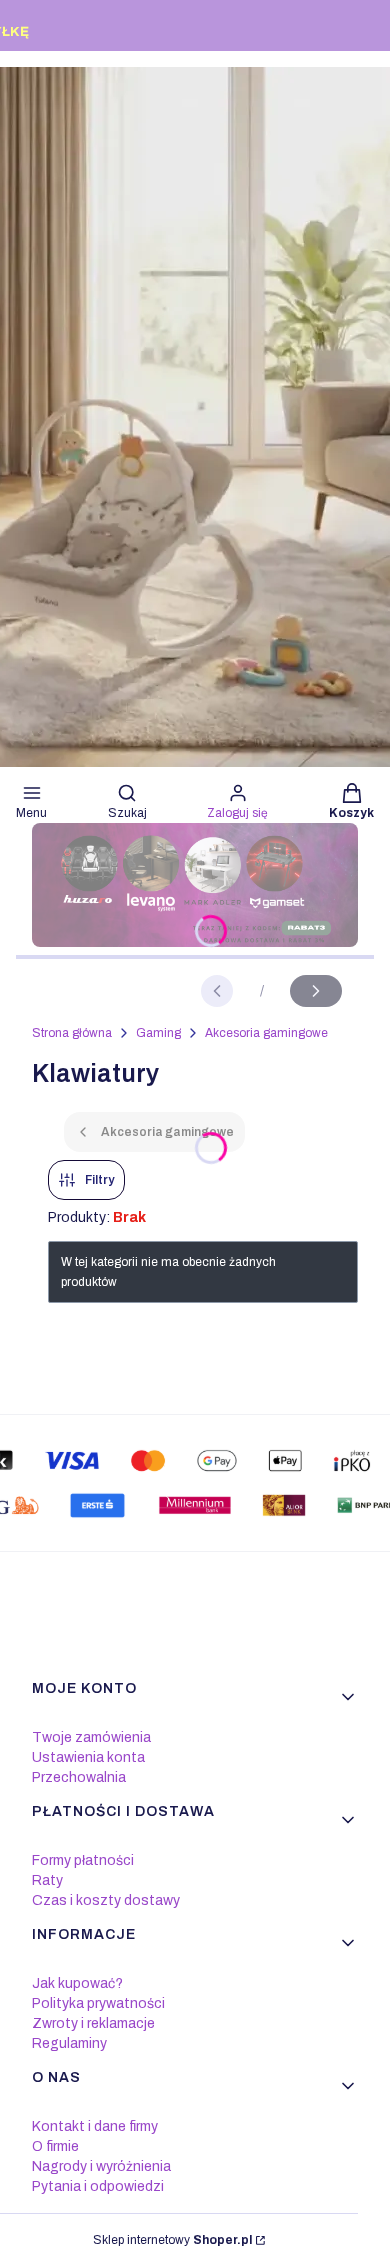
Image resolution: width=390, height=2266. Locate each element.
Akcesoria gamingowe (266, 1033)
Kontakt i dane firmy (95, 2126)
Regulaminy (69, 2043)
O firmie (55, 2146)
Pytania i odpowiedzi (98, 2186)
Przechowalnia (79, 1777)
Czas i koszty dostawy (106, 1900)
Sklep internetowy (172, 2240)
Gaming (158, 1033)
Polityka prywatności (98, 2003)
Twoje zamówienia (91, 1737)
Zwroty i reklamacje (93, 2023)
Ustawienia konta (88, 1757)
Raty (47, 1880)
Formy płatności (83, 1860)
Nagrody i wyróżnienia (101, 2166)
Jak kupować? (77, 1983)
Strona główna (72, 1033)
